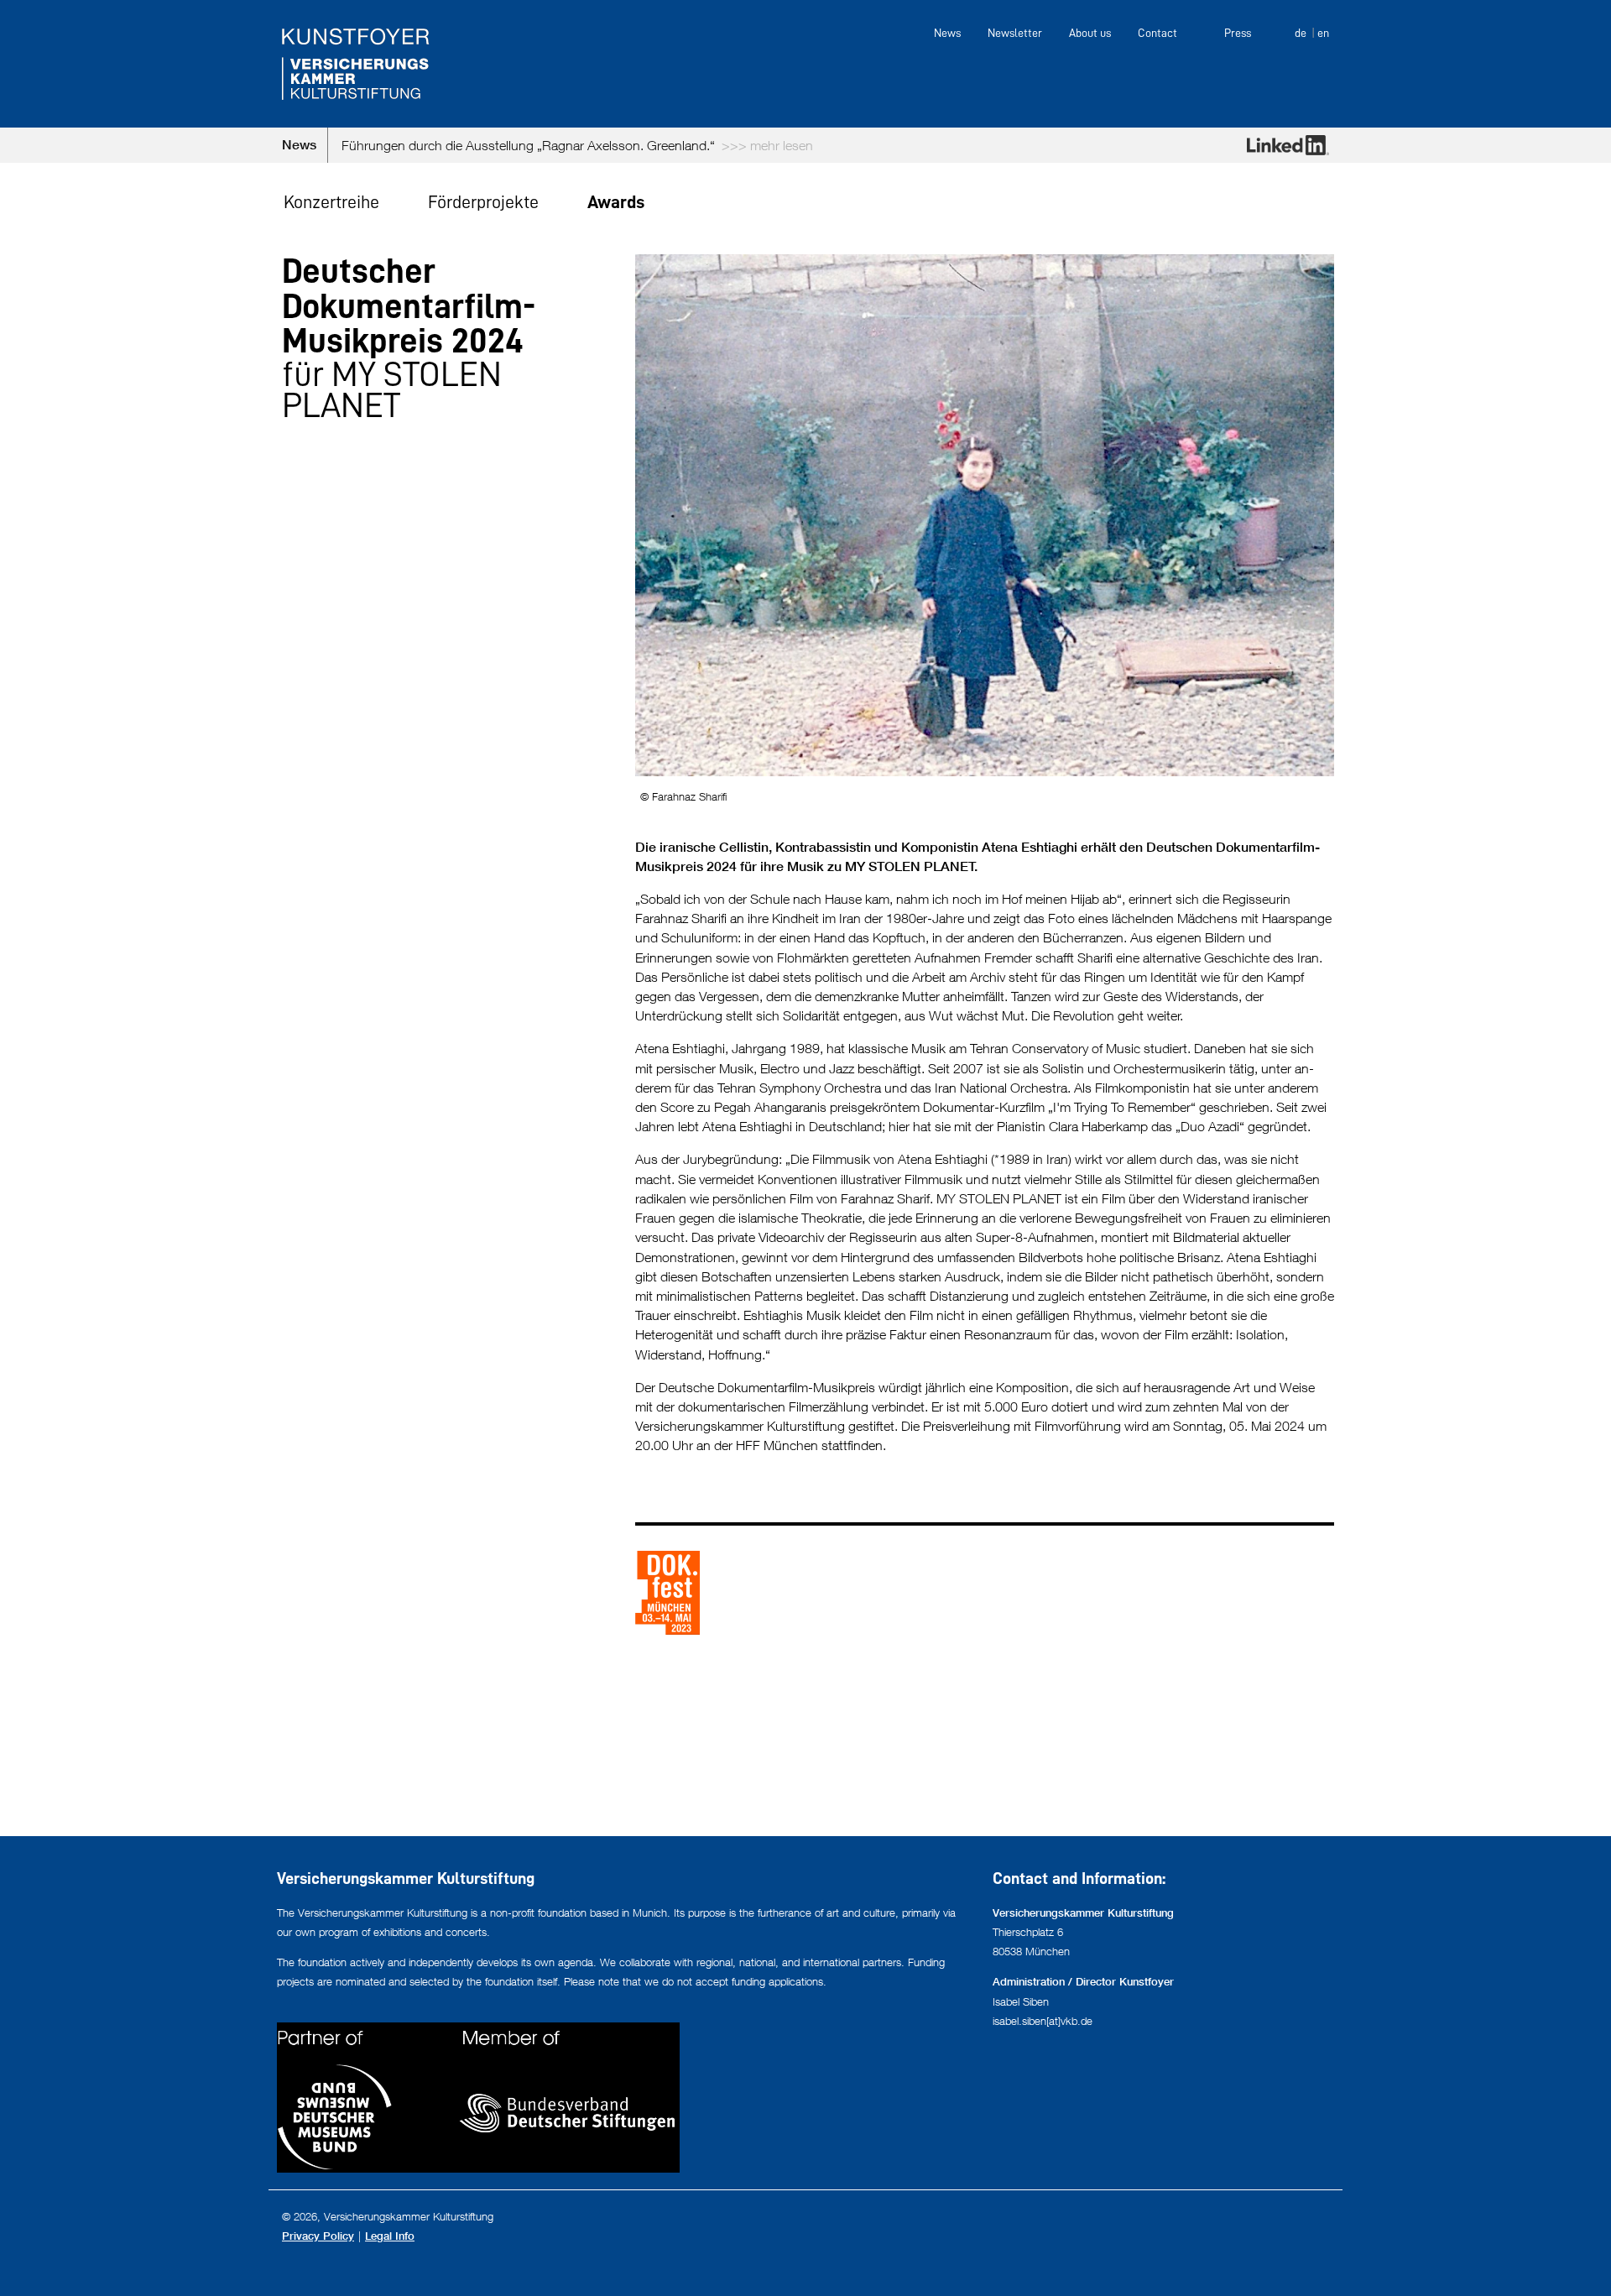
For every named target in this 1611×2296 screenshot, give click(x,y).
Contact (1157, 33)
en (1323, 33)
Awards (616, 202)
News (947, 33)
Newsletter (1015, 33)
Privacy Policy (318, 2236)
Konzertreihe (331, 202)
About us (1090, 33)
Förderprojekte (483, 202)
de (1301, 33)
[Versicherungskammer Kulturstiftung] (356, 64)
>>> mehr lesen (725, 145)
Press (1238, 33)
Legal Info (390, 2236)
